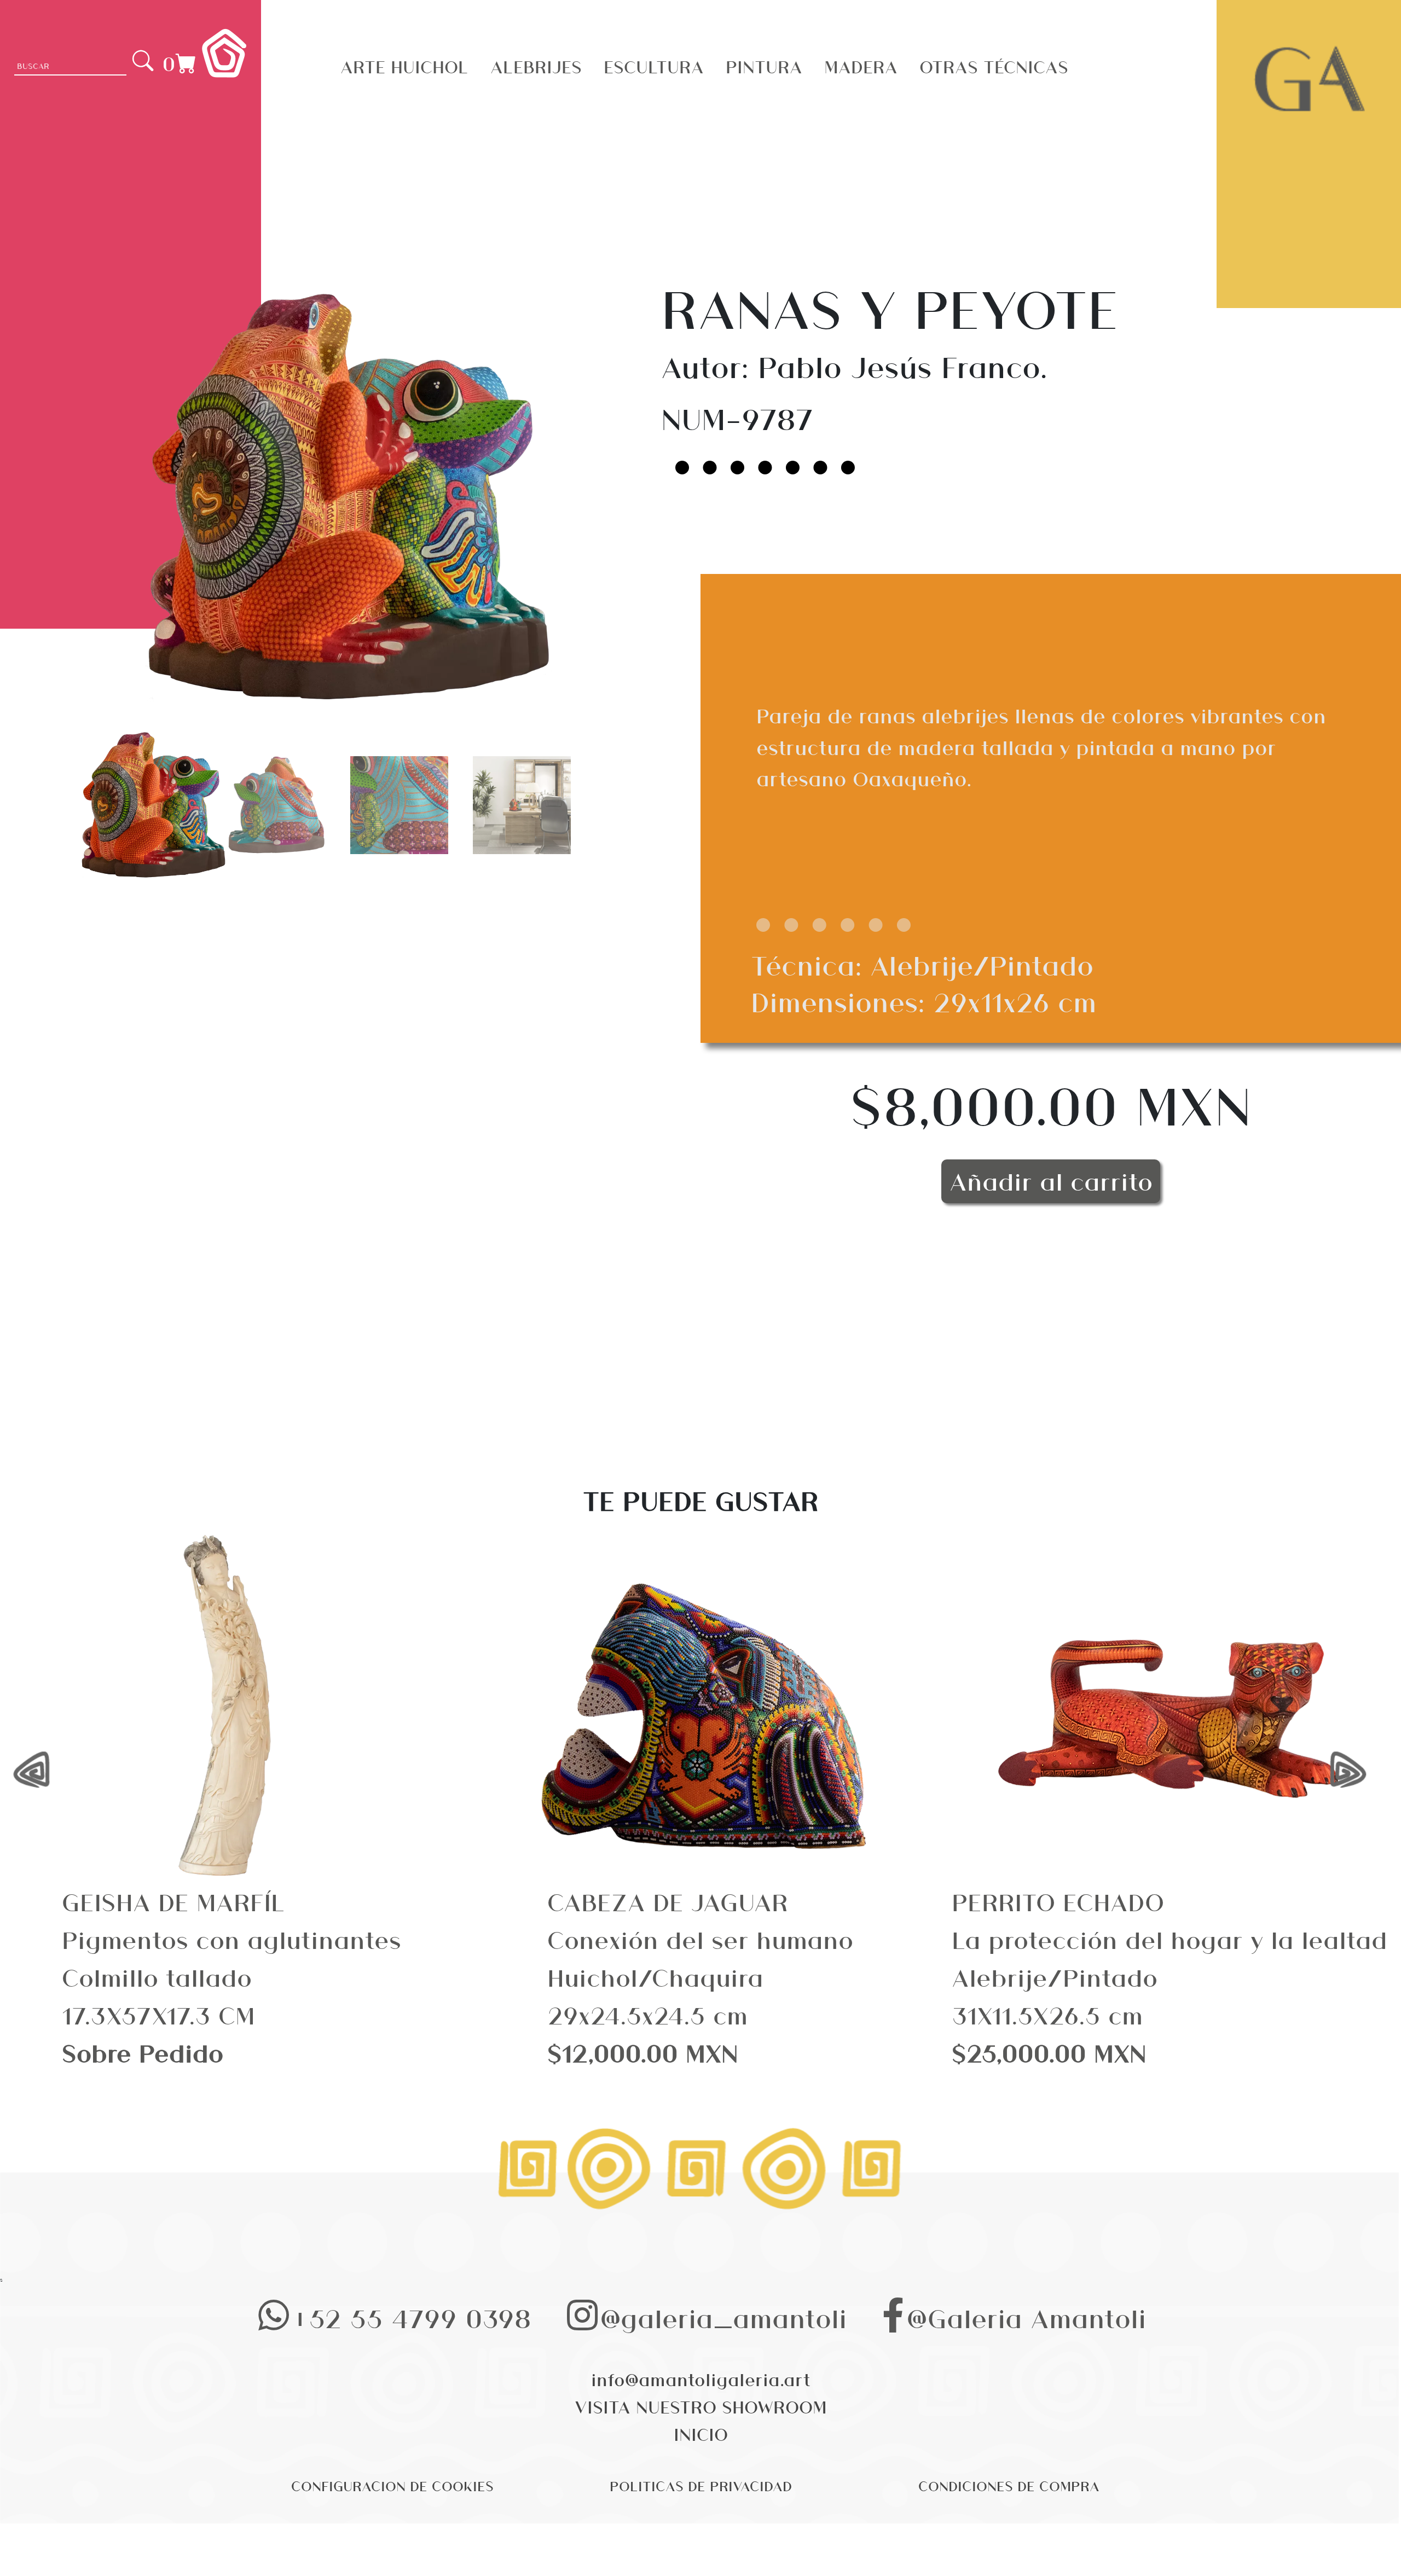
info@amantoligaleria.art (701, 2379)
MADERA (861, 66)
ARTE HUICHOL (404, 66)
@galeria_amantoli (723, 2317)
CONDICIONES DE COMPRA (1009, 2485)
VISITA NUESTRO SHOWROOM (701, 2406)
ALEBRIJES (536, 66)
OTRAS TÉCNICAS (994, 66)
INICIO (701, 2434)
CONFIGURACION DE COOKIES (392, 2485)
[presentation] (42, 1771)
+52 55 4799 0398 (412, 2317)
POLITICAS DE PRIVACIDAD (701, 2485)
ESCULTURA (654, 66)
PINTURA (764, 66)
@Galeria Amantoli (1026, 2317)
